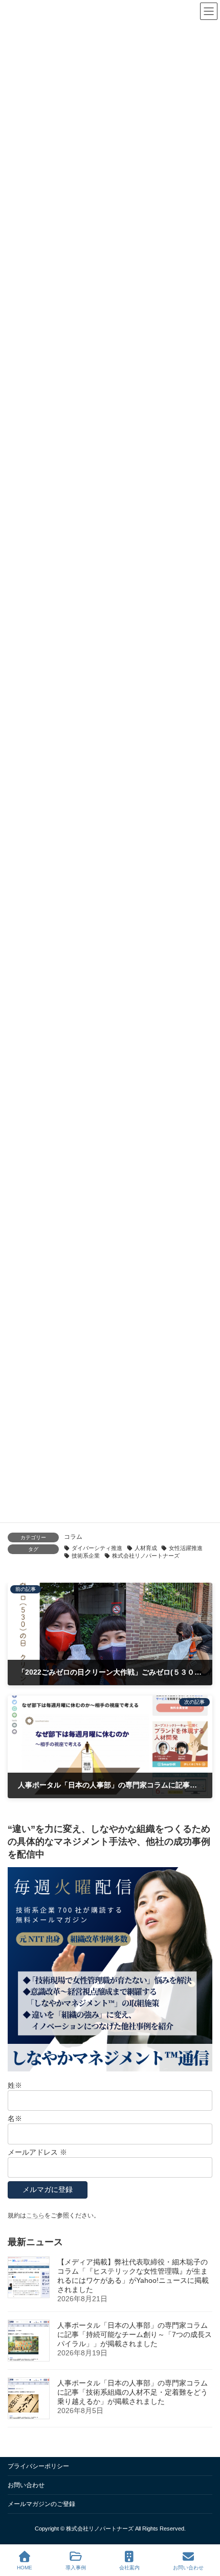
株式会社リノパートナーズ (146, 1556)
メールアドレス (37, 2152)
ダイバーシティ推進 (97, 1548)
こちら (35, 2215)
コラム (73, 1537)
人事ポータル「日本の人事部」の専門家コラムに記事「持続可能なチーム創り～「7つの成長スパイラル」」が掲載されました (135, 2334)
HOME (25, 2568)
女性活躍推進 (186, 1548)
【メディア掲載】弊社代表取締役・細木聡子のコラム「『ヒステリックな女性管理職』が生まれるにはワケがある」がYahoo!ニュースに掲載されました (133, 2276)
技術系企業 (86, 1556)
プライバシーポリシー (38, 2466)
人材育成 (146, 1548)
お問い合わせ (26, 2485)
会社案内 (129, 2568)
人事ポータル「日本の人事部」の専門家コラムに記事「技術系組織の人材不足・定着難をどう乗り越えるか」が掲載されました (133, 2392)
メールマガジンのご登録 (41, 2504)
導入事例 (76, 2568)
